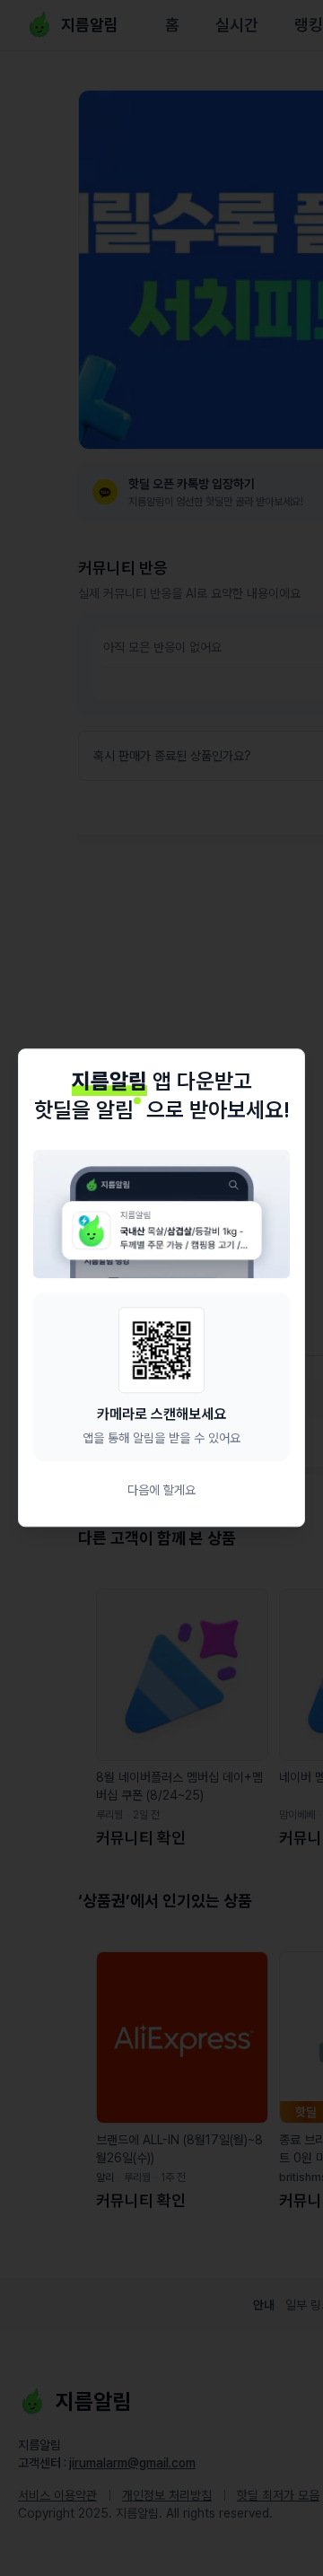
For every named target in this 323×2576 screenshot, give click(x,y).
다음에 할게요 (161, 1491)
